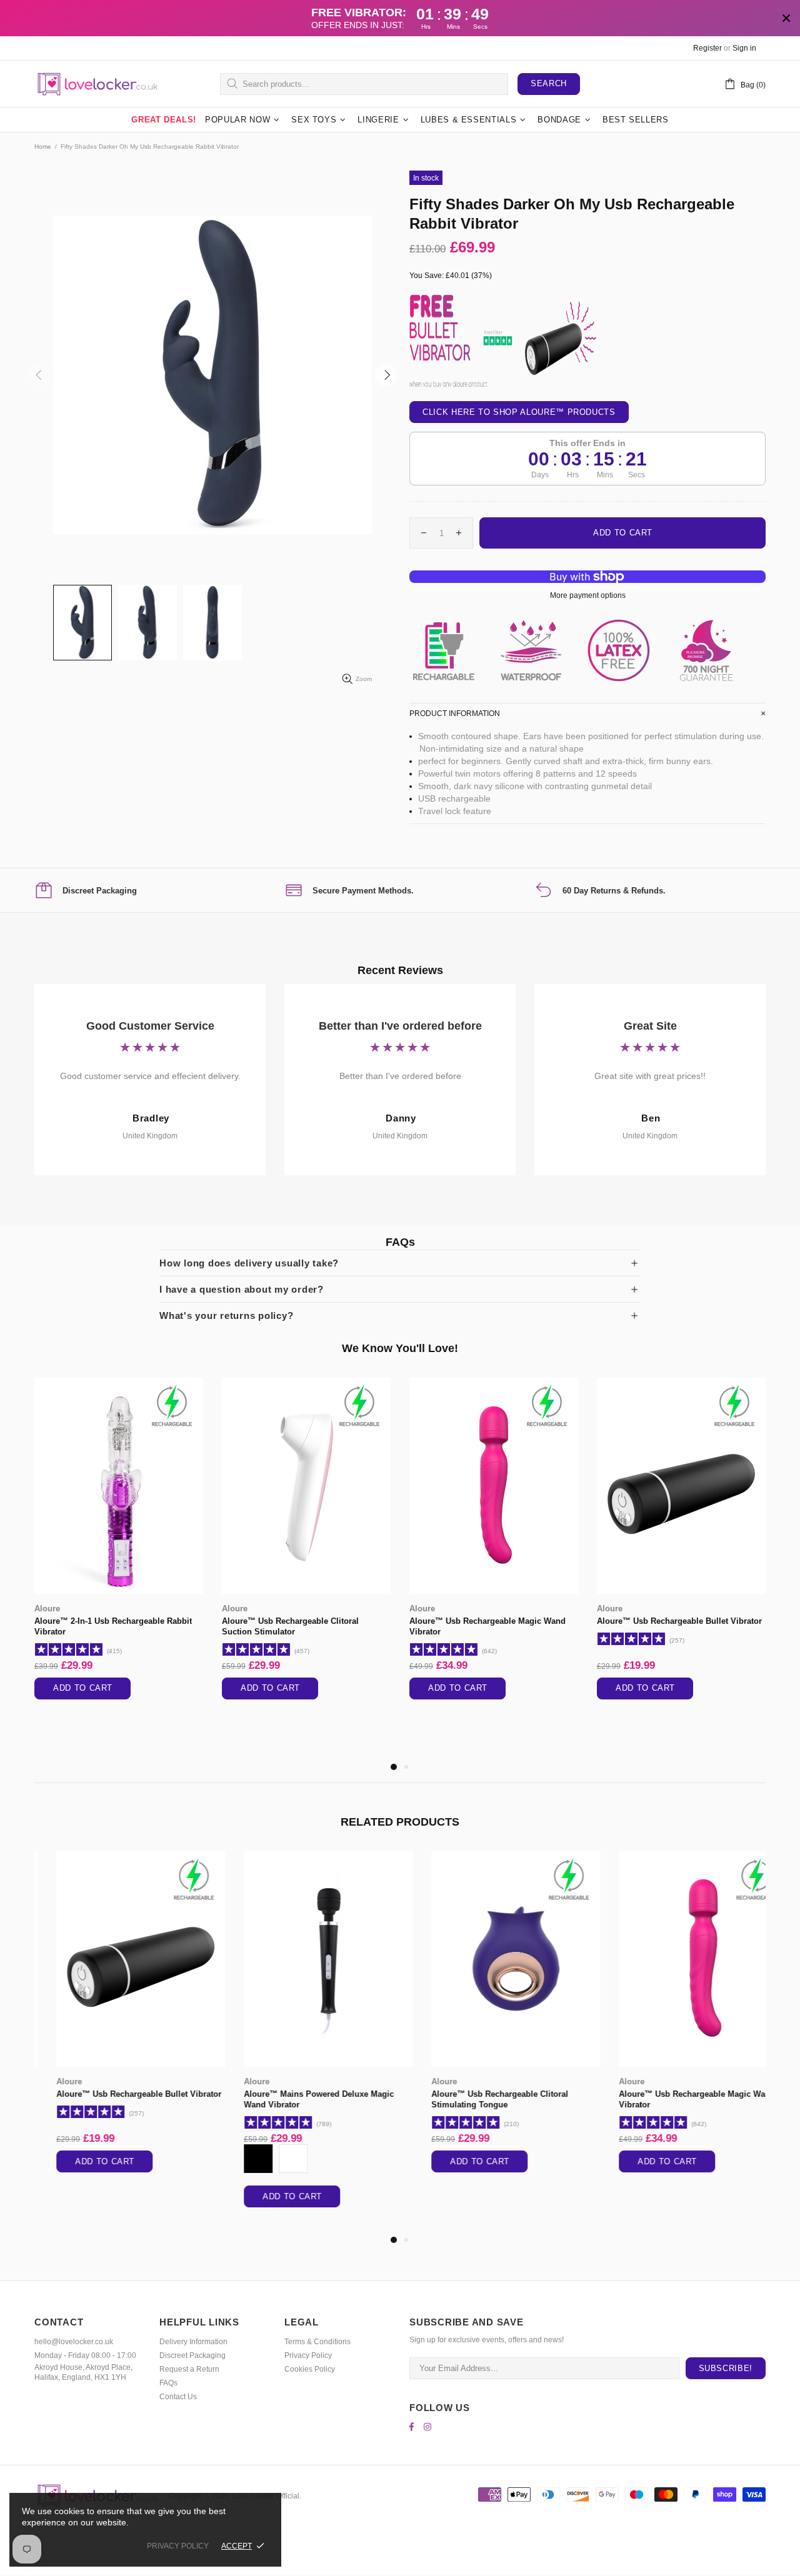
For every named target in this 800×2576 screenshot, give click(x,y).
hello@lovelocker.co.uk (74, 2342)
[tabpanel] (119, 1551)
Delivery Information (193, 2342)
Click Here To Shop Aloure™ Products (519, 412)
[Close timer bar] (786, 18)
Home (43, 147)
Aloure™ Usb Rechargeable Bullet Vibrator (679, 1621)
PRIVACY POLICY (178, 2546)
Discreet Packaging (192, 2355)
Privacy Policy (308, 2355)
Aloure (47, 1609)
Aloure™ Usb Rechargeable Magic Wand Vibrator (487, 1626)
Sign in (744, 48)
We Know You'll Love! (400, 1348)
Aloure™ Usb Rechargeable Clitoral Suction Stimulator (290, 1626)
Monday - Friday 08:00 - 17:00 (85, 2355)
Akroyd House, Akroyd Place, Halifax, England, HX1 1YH (83, 2372)
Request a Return (189, 2369)
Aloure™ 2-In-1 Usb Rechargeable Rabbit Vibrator (113, 1626)
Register (707, 48)
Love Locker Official (97, 84)
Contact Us (178, 2397)
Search (549, 83)
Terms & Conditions (317, 2342)
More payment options (588, 595)
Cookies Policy (310, 2369)
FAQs (168, 2383)
